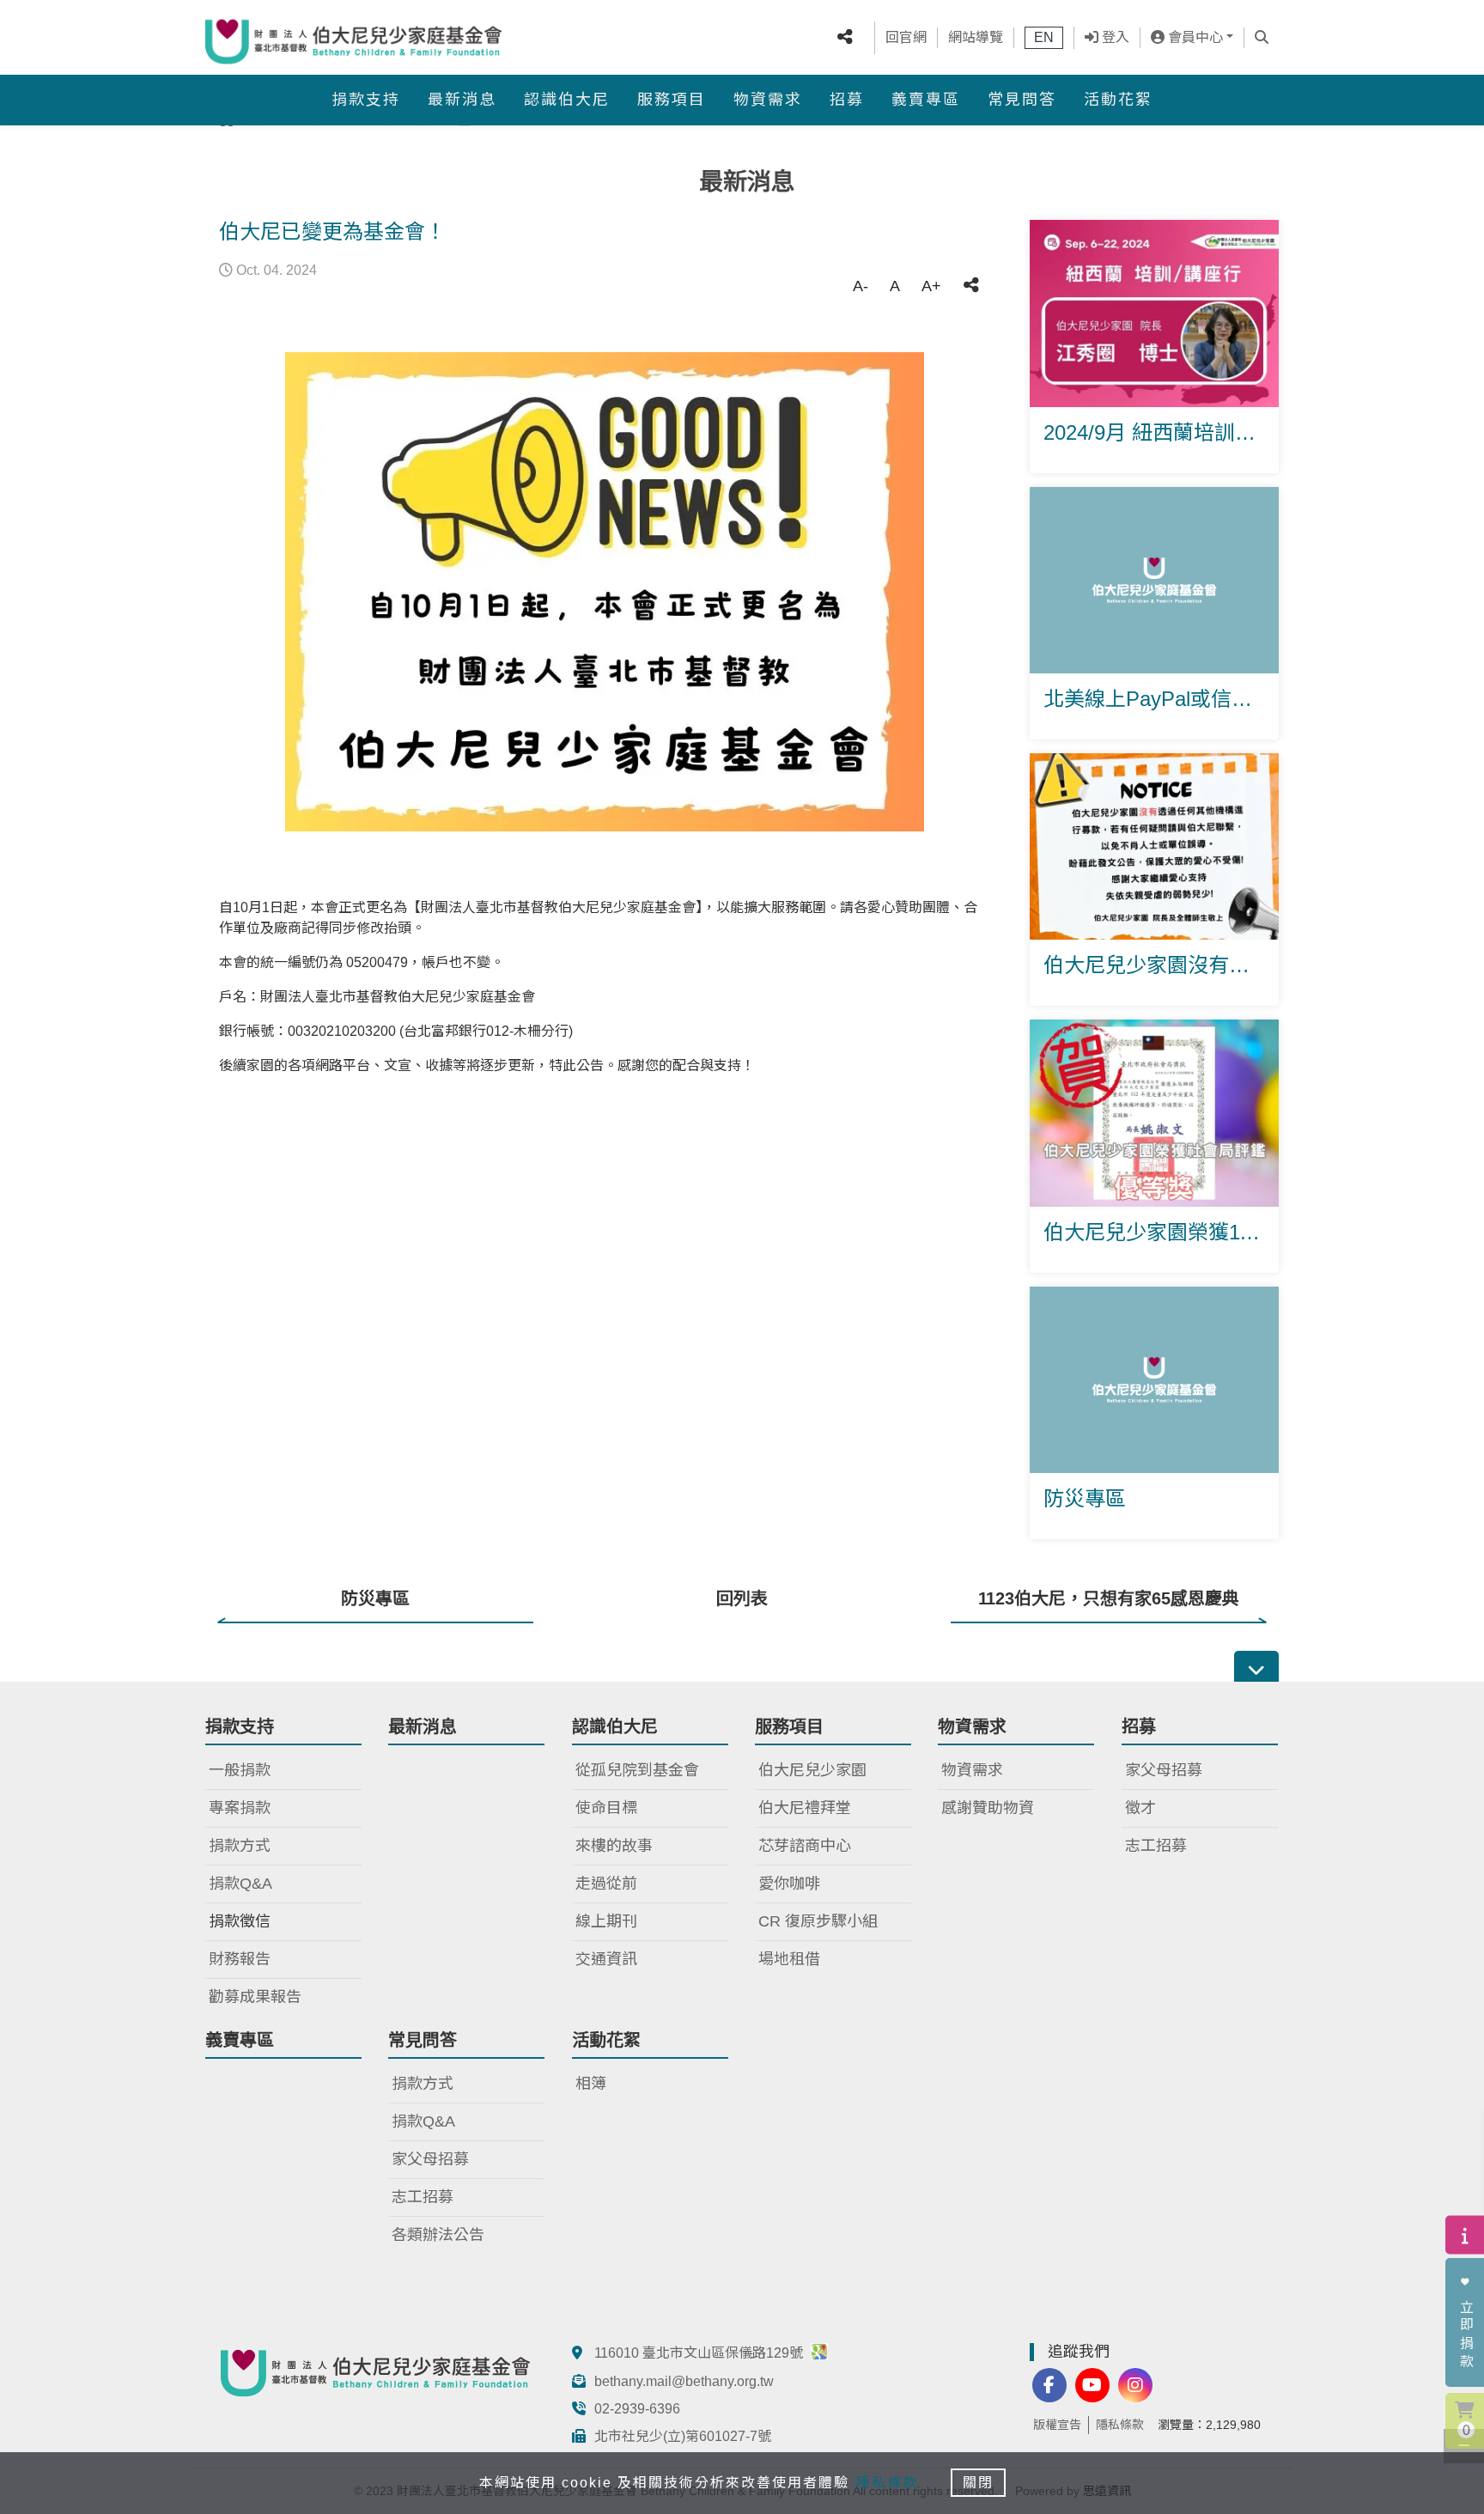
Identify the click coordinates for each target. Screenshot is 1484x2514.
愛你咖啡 (789, 1884)
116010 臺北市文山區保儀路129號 (700, 2353)
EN (1044, 37)
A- (861, 286)
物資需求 (768, 100)
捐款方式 (240, 1846)
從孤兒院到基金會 (637, 1770)
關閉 (978, 2483)
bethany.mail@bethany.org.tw (684, 2381)
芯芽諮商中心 (805, 1846)
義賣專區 (926, 100)
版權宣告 (1057, 2425)
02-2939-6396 (637, 2409)
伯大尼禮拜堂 (805, 1808)
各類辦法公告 (438, 2235)
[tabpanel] (605, 592)
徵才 (1140, 1808)
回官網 (906, 37)
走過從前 (606, 1884)
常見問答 (1022, 100)
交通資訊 (606, 1959)
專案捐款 (240, 1808)
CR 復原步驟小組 (818, 1921)
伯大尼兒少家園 (812, 1770)
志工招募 (1156, 1846)
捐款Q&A (240, 1884)
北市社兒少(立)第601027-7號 (683, 2436)
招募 (847, 100)
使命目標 (606, 1808)
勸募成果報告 (255, 1997)
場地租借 (789, 1959)
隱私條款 (1120, 2425)
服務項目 (672, 100)
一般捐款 (240, 1770)
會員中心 (1194, 37)
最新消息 (462, 100)
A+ (931, 286)
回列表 (742, 1598)
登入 (1114, 37)
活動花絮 (1118, 100)
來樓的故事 (614, 1846)
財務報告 (240, 1959)
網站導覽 (976, 37)
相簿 (591, 2084)
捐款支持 (366, 100)
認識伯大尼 (567, 100)
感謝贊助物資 (988, 1808)
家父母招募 (1164, 1770)
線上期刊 (606, 1921)
